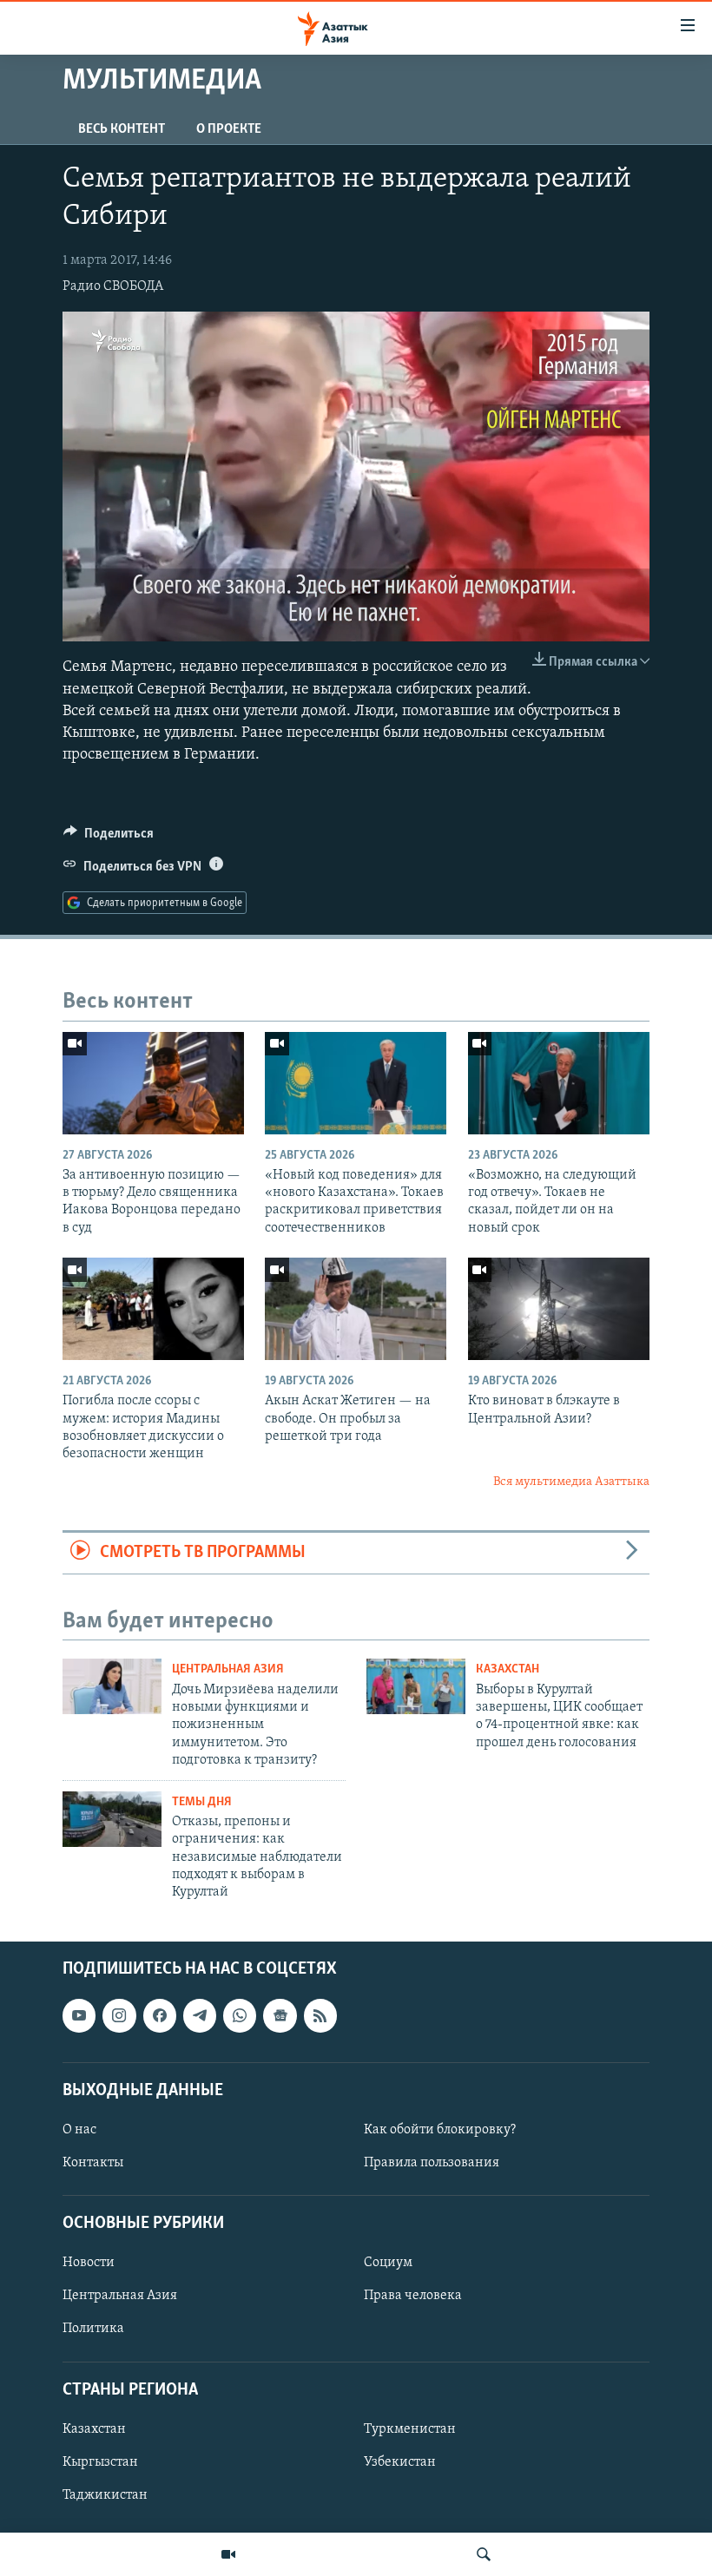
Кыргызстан (100, 2462)
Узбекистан (400, 2462)
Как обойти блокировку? (440, 2130)
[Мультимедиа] (228, 2554)
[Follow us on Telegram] (200, 2015)
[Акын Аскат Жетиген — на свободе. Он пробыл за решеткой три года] (356, 1309)
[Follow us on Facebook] (160, 2015)
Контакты (93, 2163)
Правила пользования (432, 2163)
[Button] (109, 838)
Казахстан (508, 1669)
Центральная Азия (228, 1669)
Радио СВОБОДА (113, 286)
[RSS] (320, 2015)
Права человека (413, 2296)
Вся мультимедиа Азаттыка (571, 1482)
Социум (388, 2263)
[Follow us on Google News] (280, 2015)
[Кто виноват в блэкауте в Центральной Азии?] (559, 1309)
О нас (79, 2130)
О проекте (229, 129)
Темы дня (202, 1802)
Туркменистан (410, 2429)
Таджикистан (105, 2495)
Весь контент (122, 129)
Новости (89, 2263)
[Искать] (484, 2554)
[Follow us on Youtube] (79, 2015)
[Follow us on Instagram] (119, 2015)
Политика (93, 2329)
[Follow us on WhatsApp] (240, 2015)
